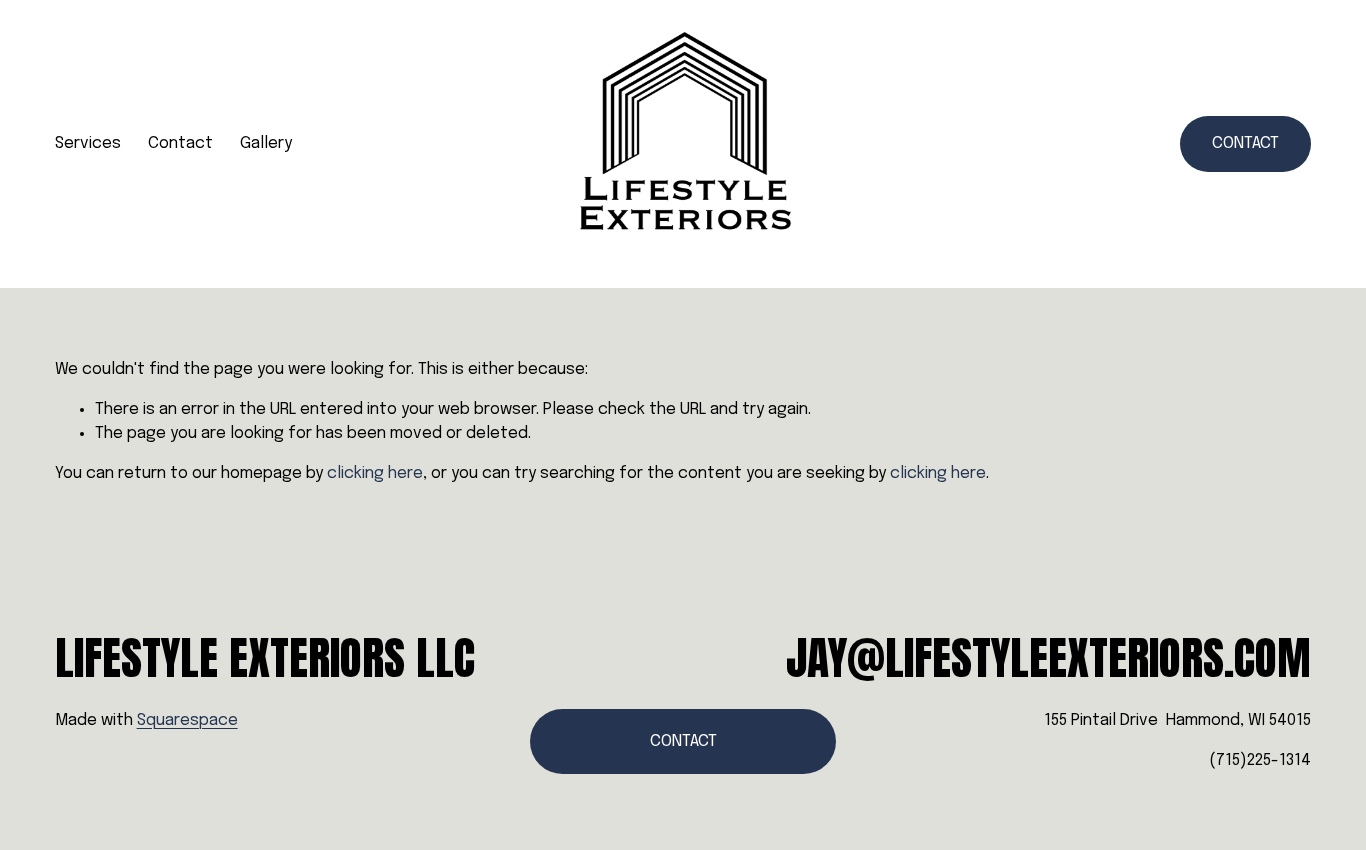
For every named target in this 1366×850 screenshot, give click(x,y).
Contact (180, 143)
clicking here (375, 473)
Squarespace (187, 720)
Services (88, 143)
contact (1245, 143)
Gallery (266, 143)
